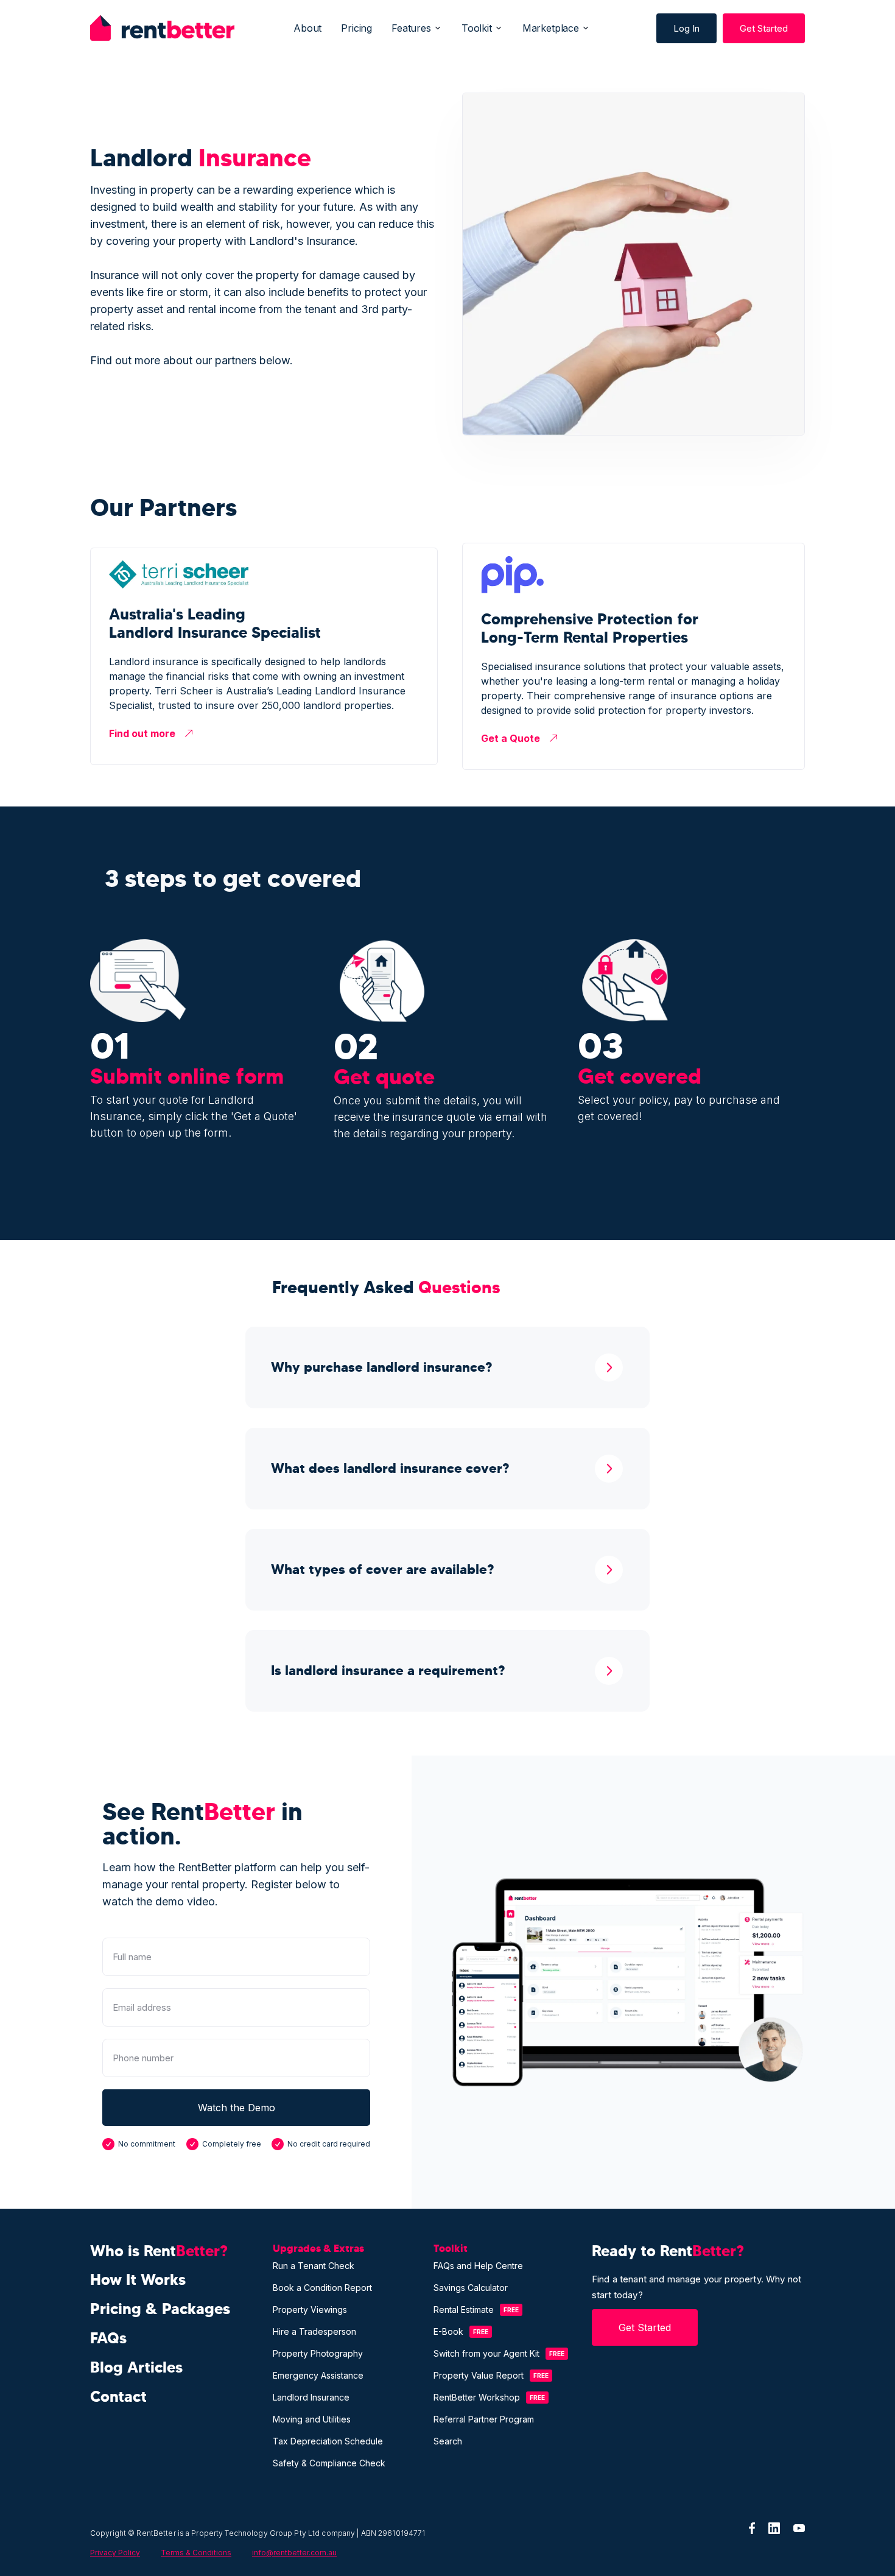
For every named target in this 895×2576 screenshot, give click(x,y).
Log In (686, 28)
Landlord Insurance (311, 2397)
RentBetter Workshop (477, 2397)
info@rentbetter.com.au (294, 2553)
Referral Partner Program (484, 2419)
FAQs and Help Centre (478, 2266)
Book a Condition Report (322, 2288)
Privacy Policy (115, 2553)
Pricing (356, 28)
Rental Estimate (464, 2310)
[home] (162, 28)
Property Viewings (310, 2310)
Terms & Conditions (196, 2553)
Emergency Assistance (318, 2375)
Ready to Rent (668, 2251)
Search (448, 2441)
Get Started (764, 28)
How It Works (138, 2280)
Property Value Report (479, 2375)
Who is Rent (159, 2251)
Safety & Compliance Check (329, 2463)
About (307, 28)
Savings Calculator (471, 2288)
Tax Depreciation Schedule (328, 2441)
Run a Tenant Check (314, 2266)
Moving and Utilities (312, 2419)
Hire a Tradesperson (314, 2331)
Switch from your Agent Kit (486, 2353)
